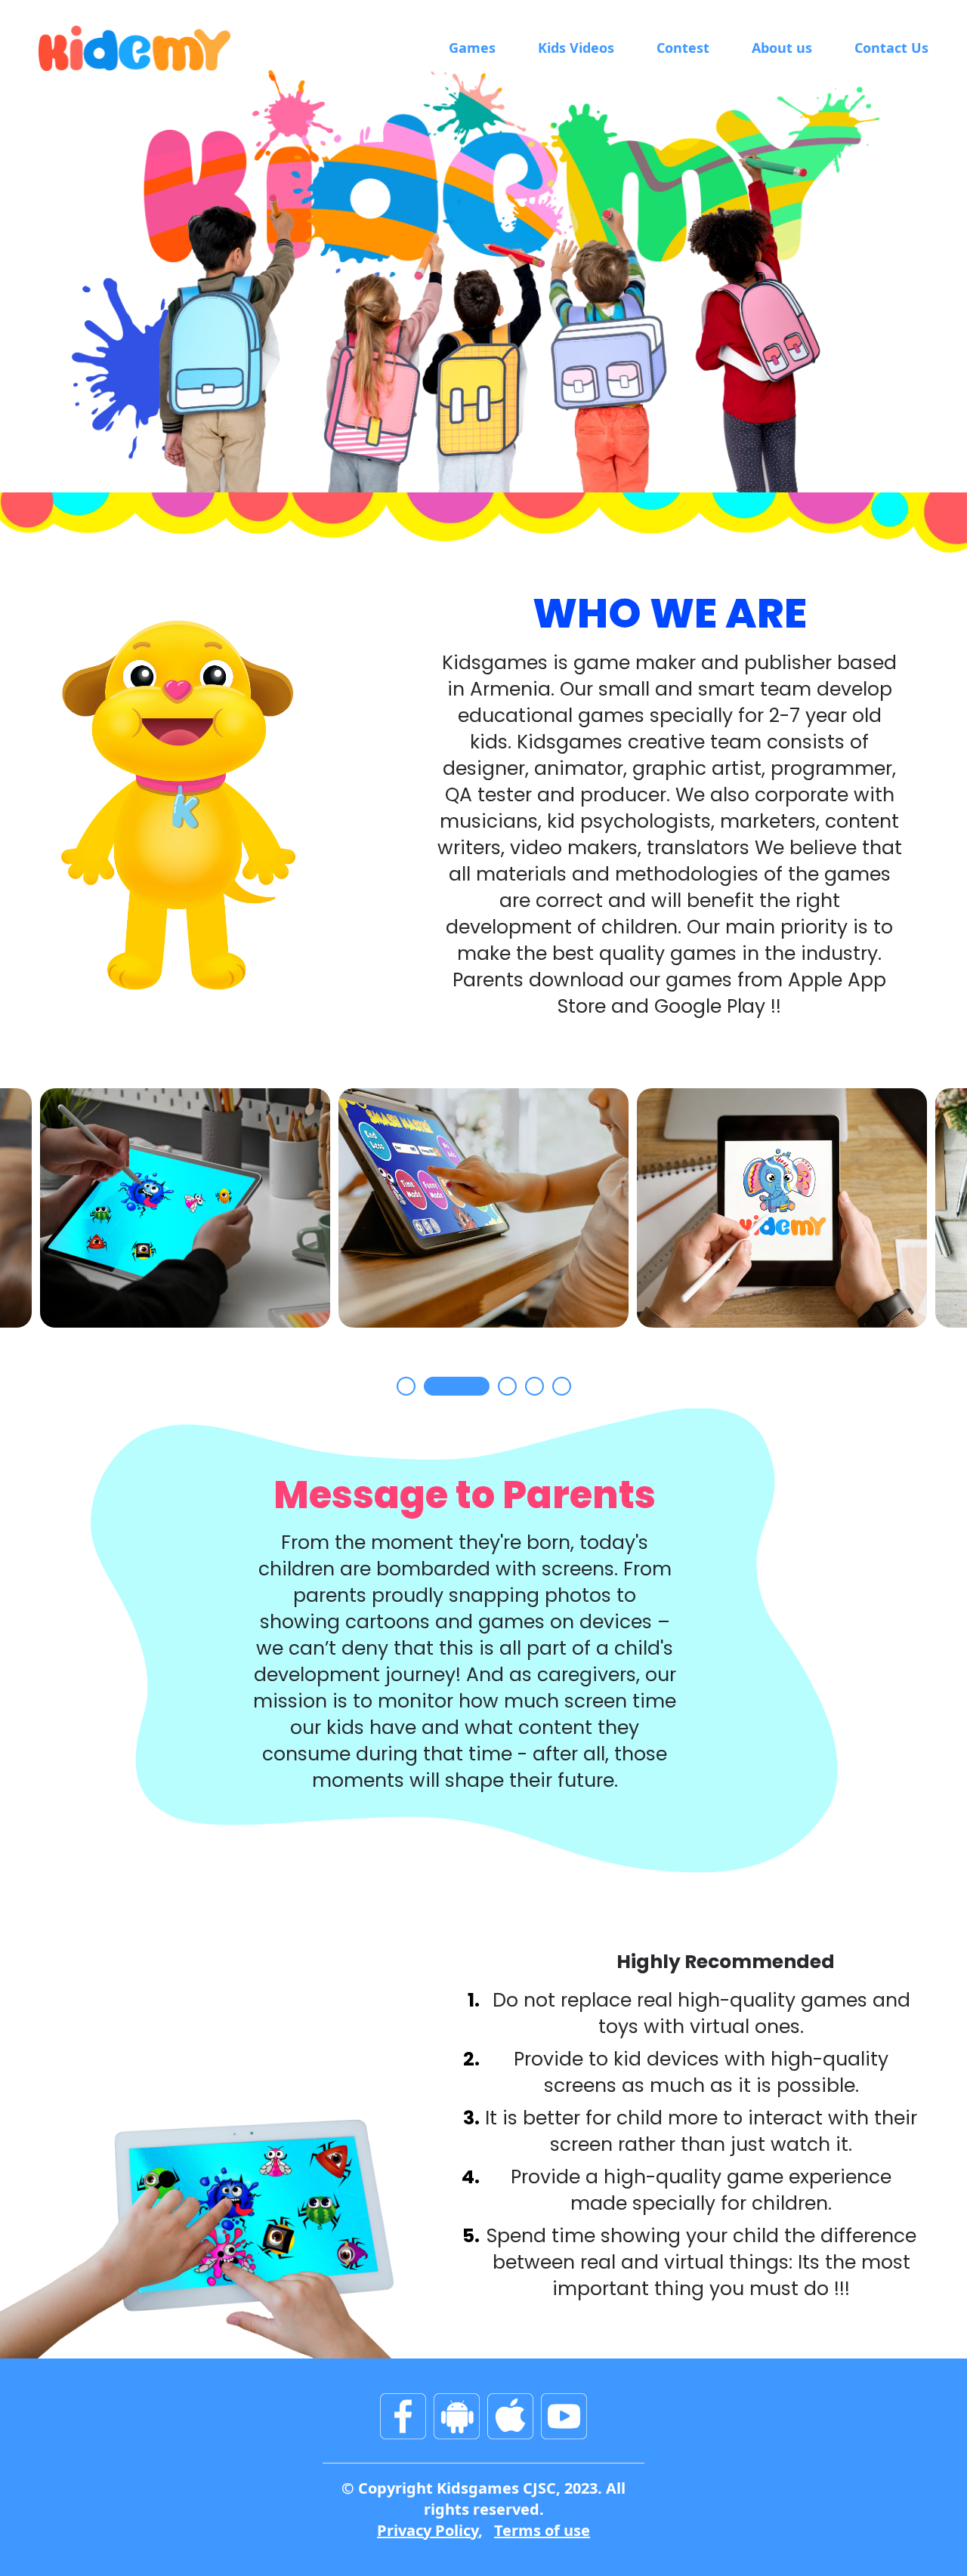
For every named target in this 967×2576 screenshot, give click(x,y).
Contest (683, 48)
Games (472, 48)
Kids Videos (576, 48)
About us (782, 48)
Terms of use (542, 2530)
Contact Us (891, 48)
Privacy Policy (428, 2530)
